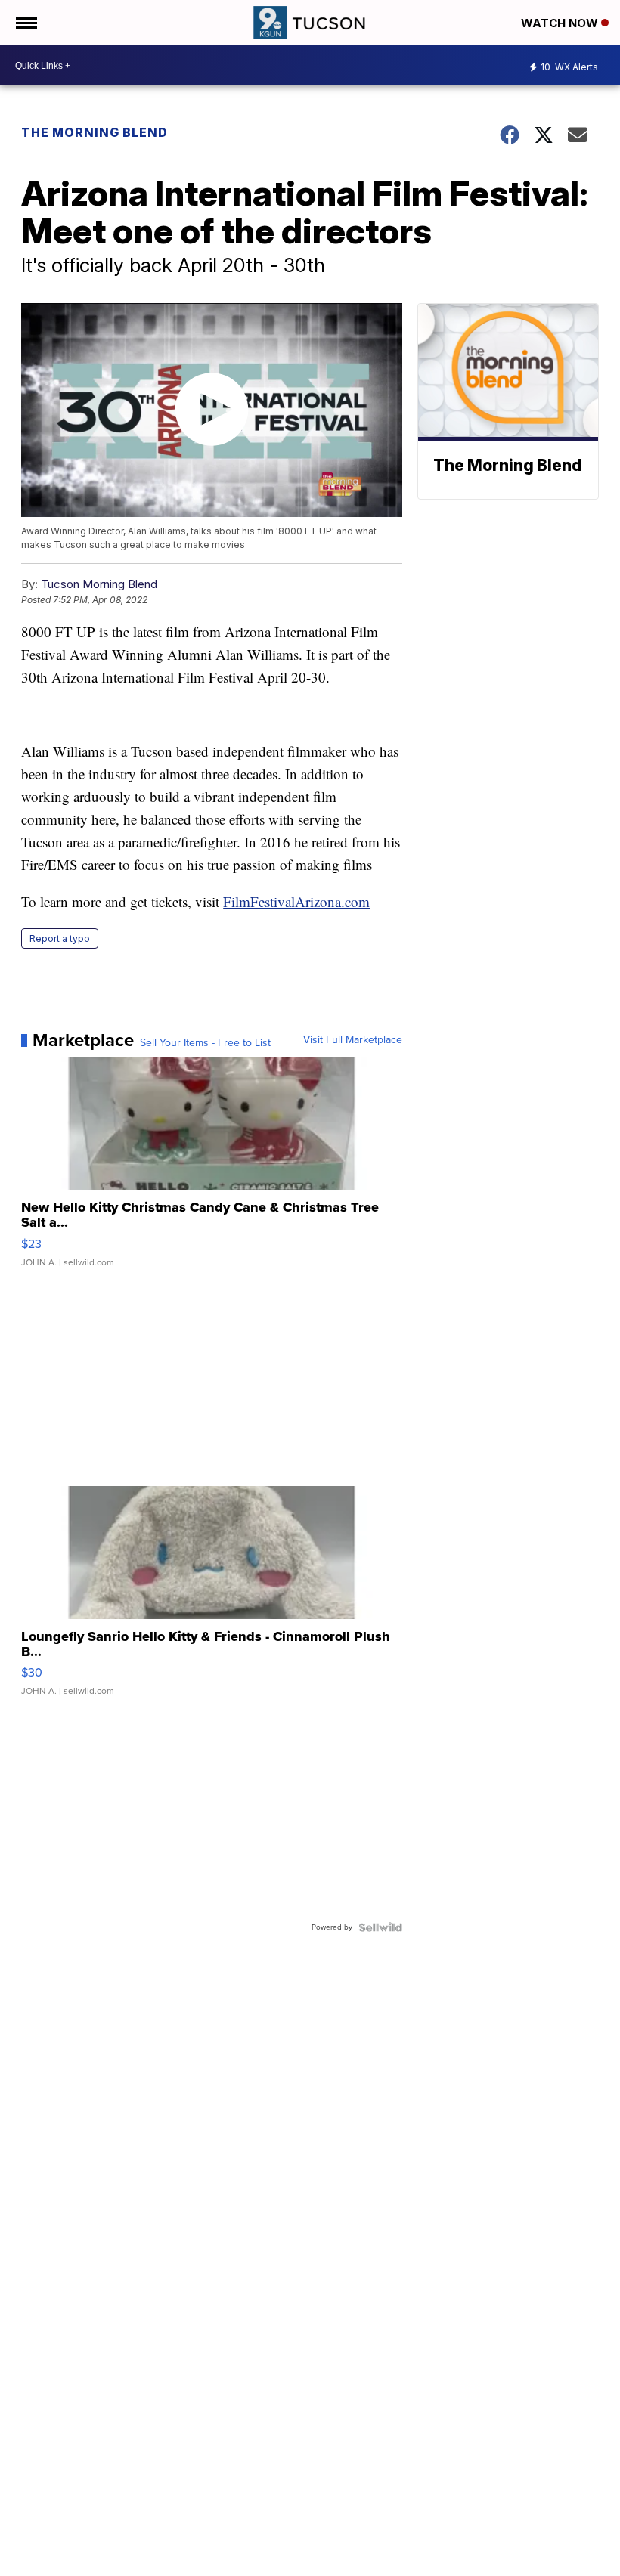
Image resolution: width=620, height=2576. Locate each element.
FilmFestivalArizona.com (296, 901)
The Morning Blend (95, 132)
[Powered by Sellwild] (380, 1927)
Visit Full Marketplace (353, 1040)
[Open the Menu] (25, 23)
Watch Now (561, 23)
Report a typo (60, 938)
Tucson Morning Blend (99, 584)
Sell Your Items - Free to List (205, 1043)
